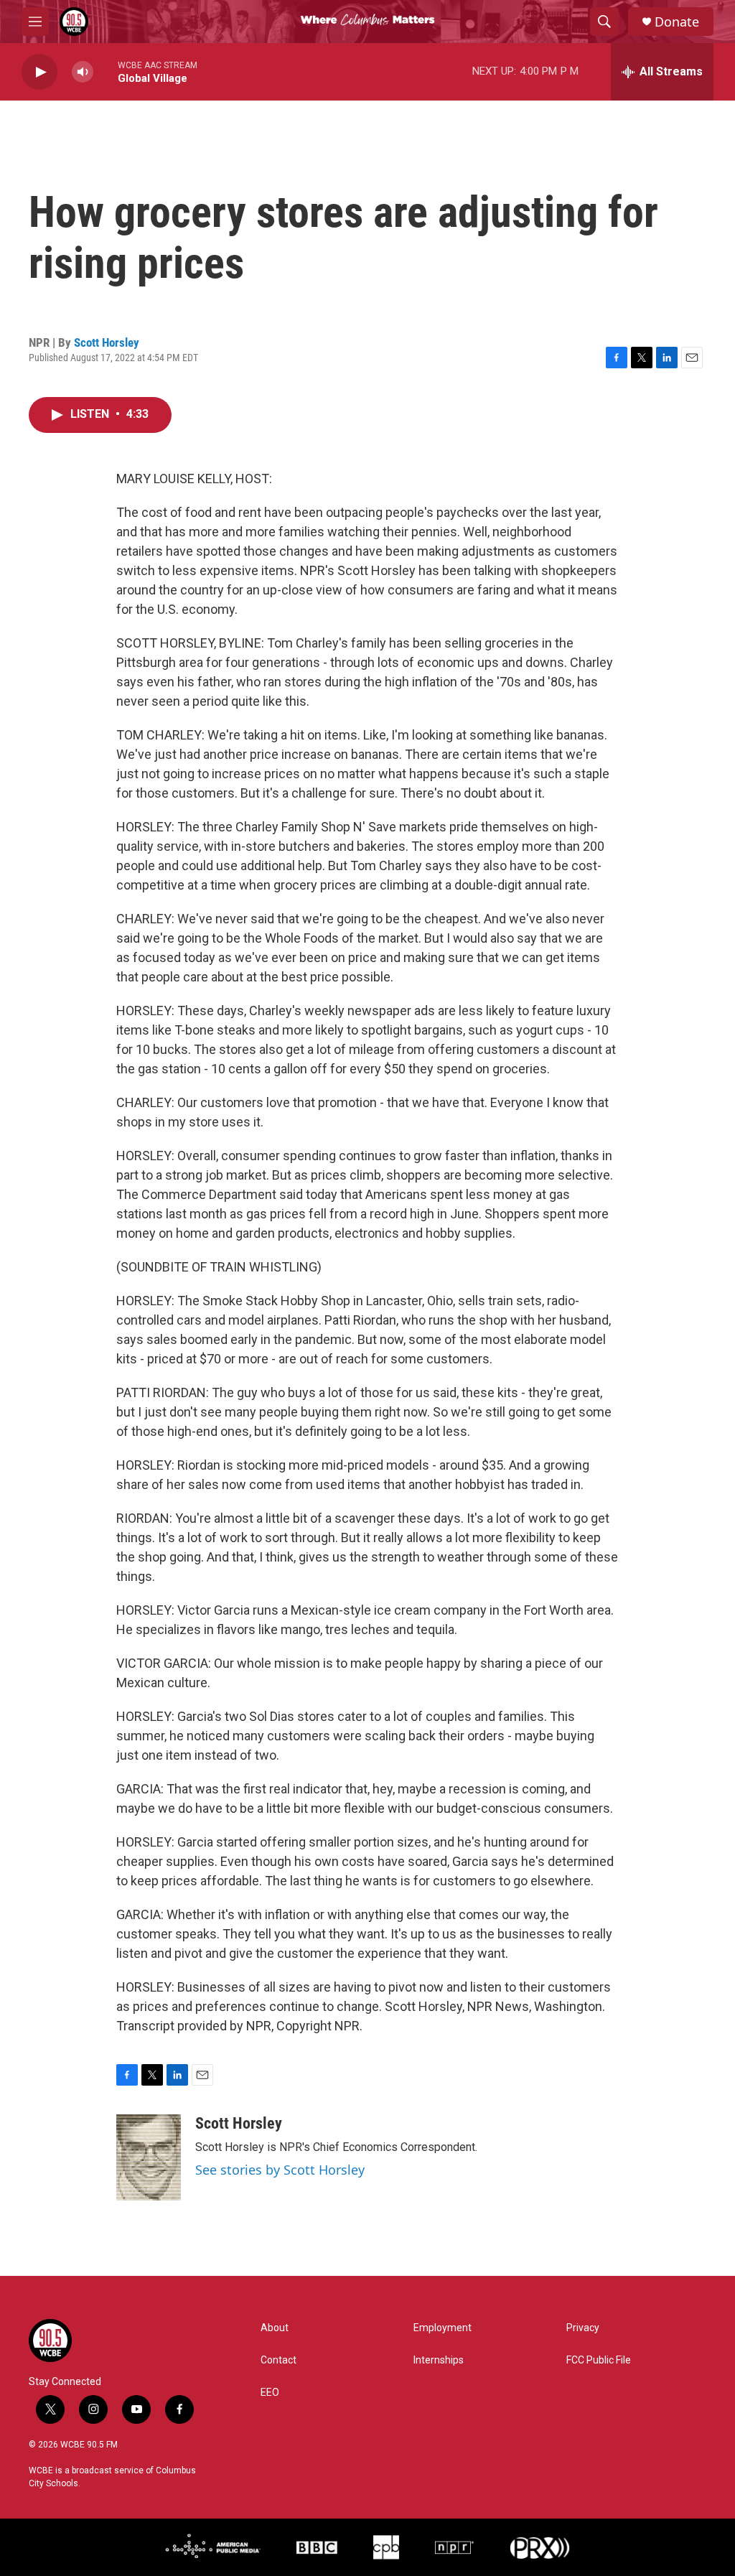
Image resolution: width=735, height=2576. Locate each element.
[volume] (83, 72)
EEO (270, 2393)
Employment (443, 2328)
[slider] (106, 71)
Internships (439, 2360)
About (275, 2328)
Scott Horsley (107, 342)
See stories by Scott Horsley (280, 2170)
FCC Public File (599, 2360)
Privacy (583, 2328)
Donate (677, 22)
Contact (278, 2360)
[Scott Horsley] (149, 2157)
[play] (39, 72)
